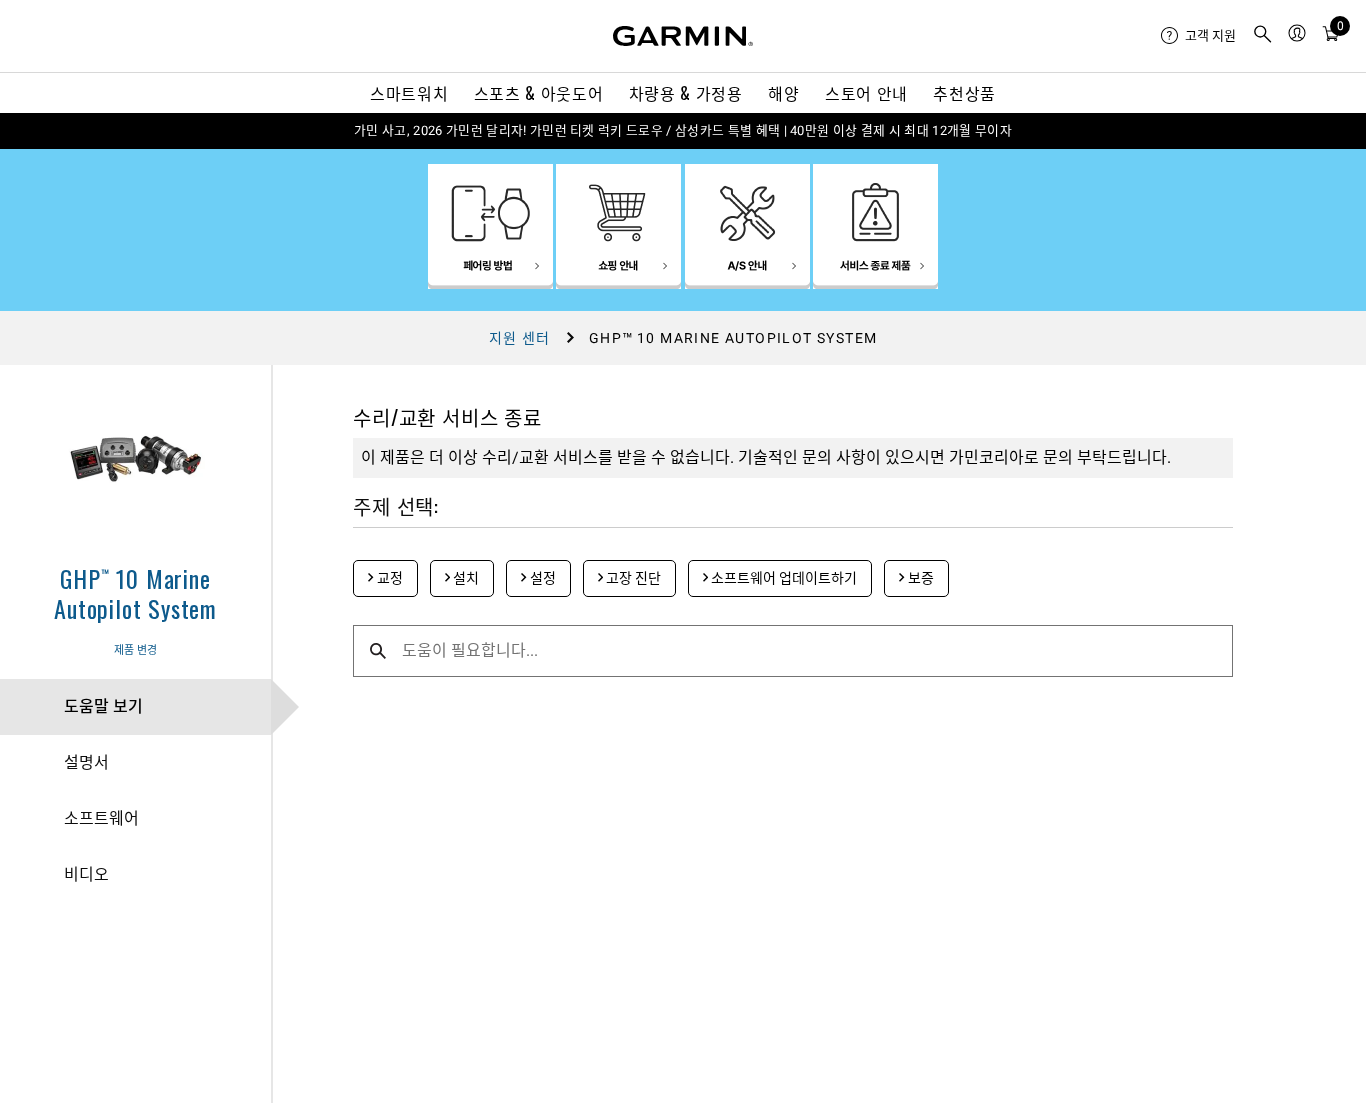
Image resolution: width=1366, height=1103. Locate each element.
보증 (919, 578)
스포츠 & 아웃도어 (538, 93)
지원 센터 (520, 338)
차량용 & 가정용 (686, 93)
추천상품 (964, 93)
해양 (783, 93)
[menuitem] (1198, 36)
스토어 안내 (866, 93)
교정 (388, 578)
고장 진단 (632, 578)
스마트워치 (409, 93)
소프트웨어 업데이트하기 (782, 578)
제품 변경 (135, 650)
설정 (541, 578)
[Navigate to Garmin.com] (683, 36)
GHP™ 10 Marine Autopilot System (135, 593)
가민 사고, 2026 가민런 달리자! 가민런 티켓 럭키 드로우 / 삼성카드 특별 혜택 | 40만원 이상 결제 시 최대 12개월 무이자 (683, 130)
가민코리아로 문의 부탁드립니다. (1060, 457)
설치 (464, 578)
